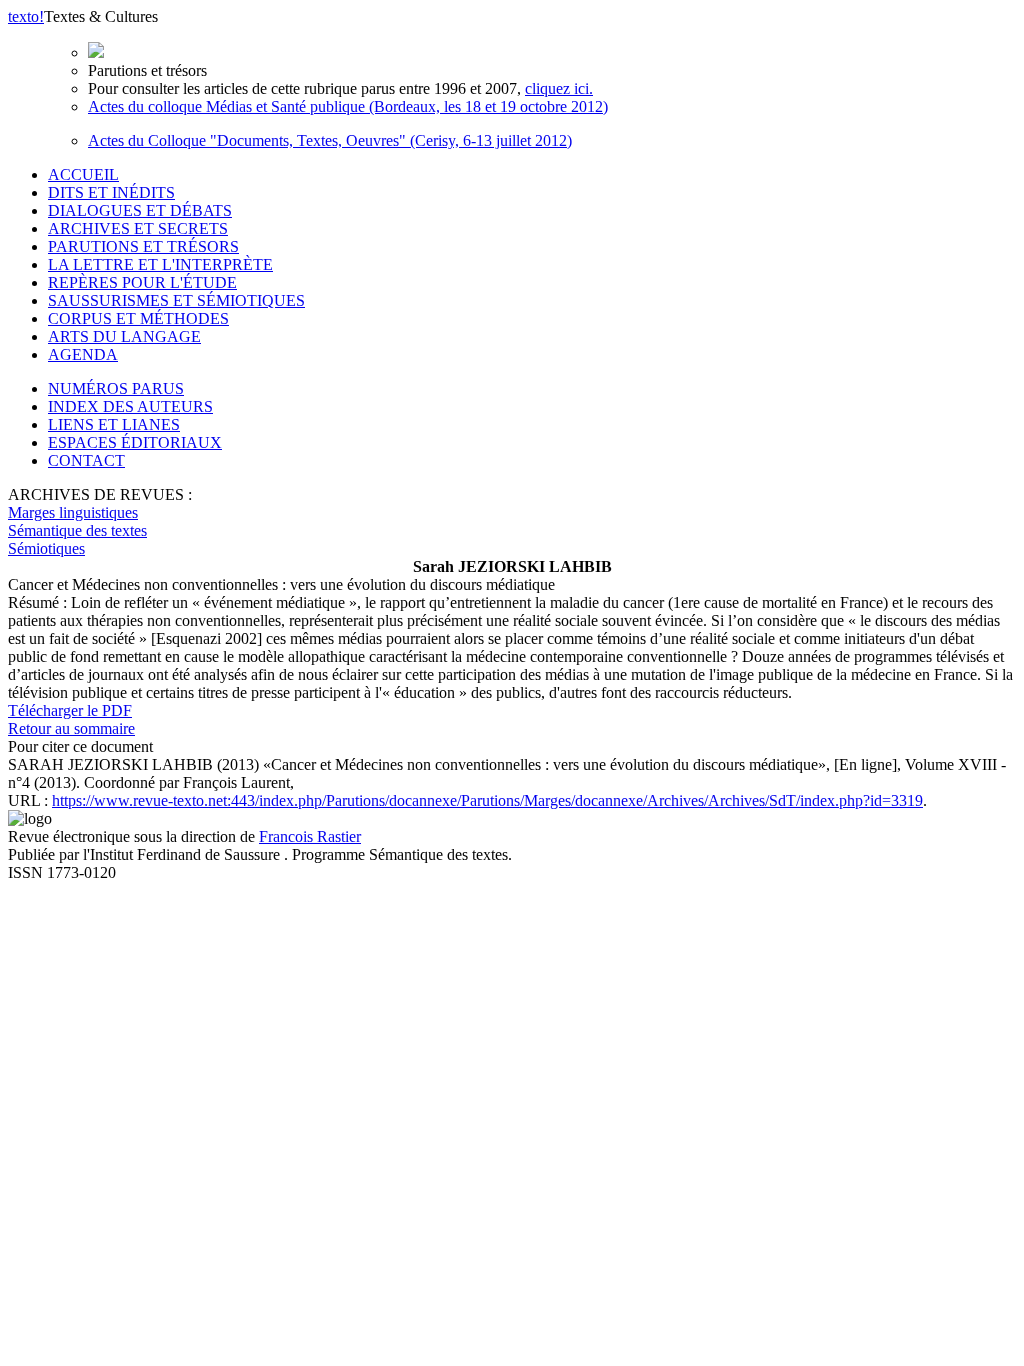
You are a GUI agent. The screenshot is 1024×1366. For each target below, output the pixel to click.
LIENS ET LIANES (114, 424)
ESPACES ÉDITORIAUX (135, 442)
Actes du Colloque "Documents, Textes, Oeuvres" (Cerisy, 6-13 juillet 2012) (330, 140)
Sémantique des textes (77, 530)
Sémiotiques (46, 548)
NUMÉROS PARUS (116, 388)
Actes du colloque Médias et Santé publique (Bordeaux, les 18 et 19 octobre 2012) (348, 106)
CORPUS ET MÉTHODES (138, 318)
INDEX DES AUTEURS (130, 406)
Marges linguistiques (73, 512)
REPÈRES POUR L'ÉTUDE (142, 282)
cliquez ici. (559, 88)
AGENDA (83, 354)
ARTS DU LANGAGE (124, 336)
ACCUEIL (83, 174)
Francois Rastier (310, 836)
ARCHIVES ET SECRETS (138, 228)
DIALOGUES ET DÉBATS (140, 210)
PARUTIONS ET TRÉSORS (143, 246)
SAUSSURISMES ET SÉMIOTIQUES (176, 300)
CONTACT (86, 460)
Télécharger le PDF (70, 710)
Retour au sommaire (71, 728)
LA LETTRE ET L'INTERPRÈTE (160, 264)
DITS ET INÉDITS (111, 192)
